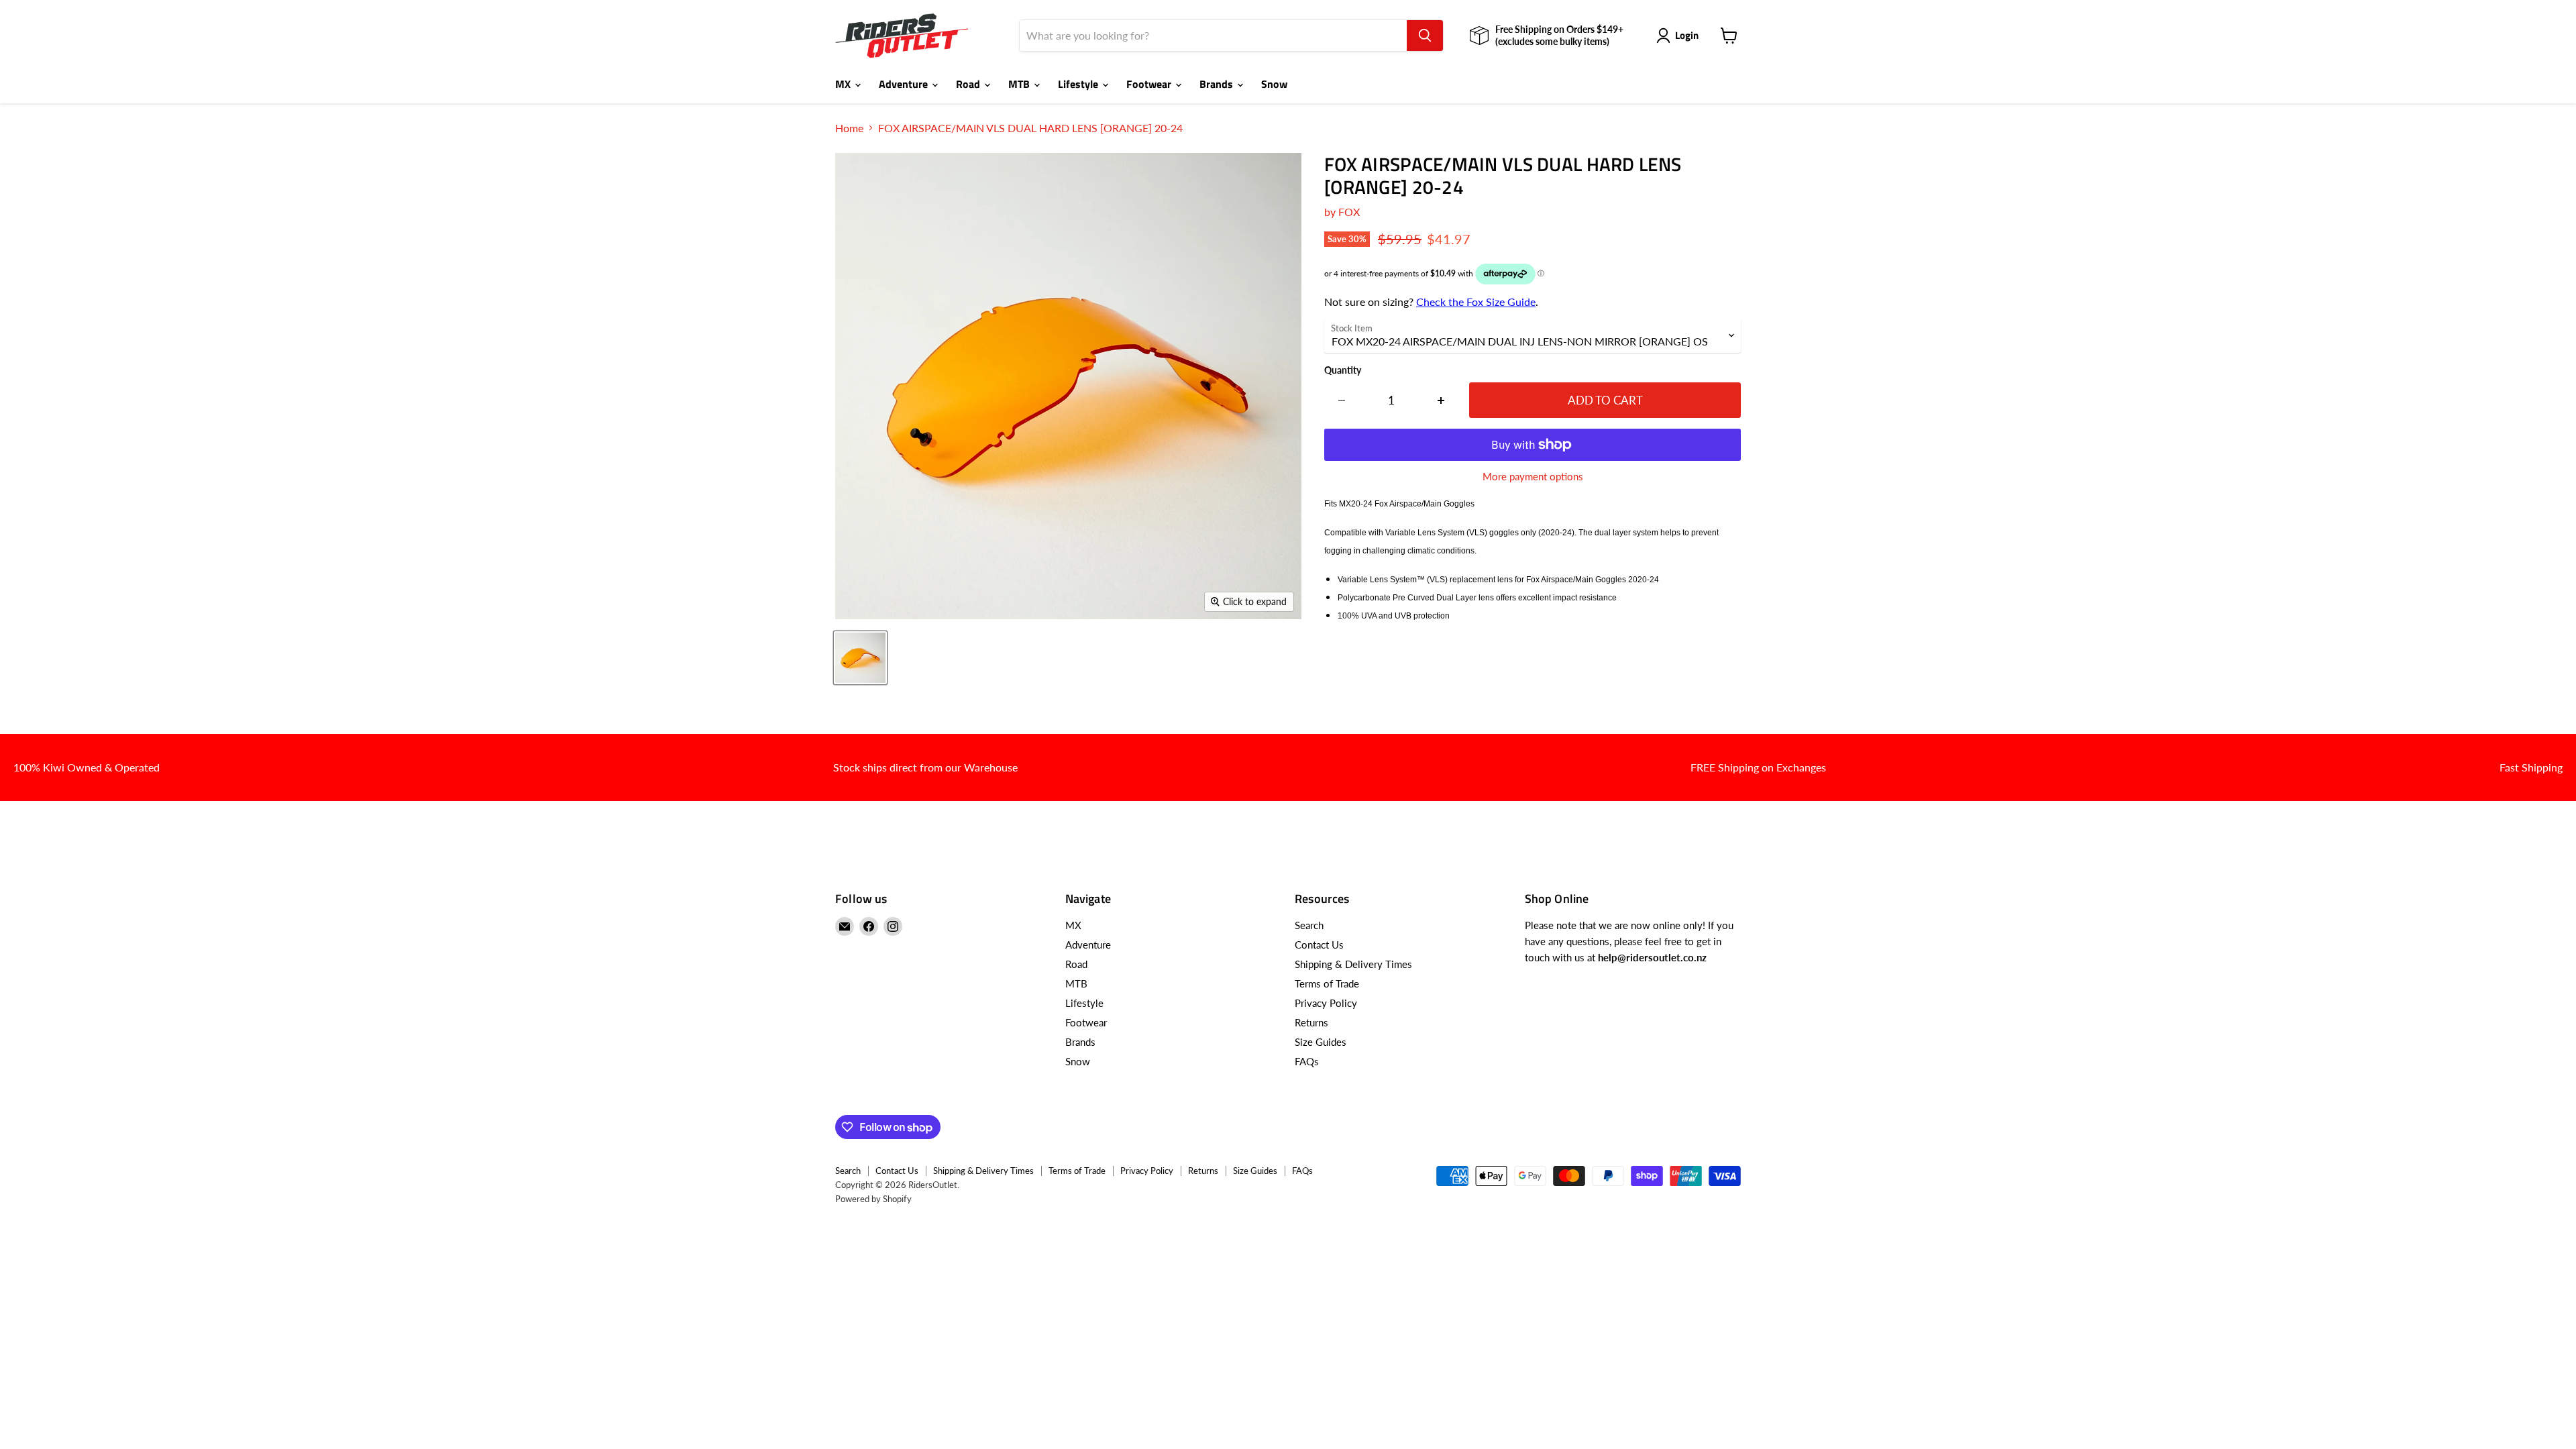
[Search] (1425, 36)
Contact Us (1319, 945)
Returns (1311, 1022)
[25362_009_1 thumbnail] (860, 658)
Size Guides (1321, 1042)
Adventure (905, 84)
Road (969, 84)
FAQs (1307, 1061)
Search (1309, 925)
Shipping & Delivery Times (1353, 964)
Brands (1218, 84)
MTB (1020, 84)
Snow (1274, 84)
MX (844, 84)
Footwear (1150, 84)
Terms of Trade (1327, 983)
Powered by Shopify (873, 1199)
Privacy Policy (1326, 1003)
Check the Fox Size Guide (1476, 302)
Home (849, 128)
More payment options (1533, 477)
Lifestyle (1079, 84)
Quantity (1343, 370)
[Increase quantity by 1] (1441, 400)
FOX (1349, 212)
